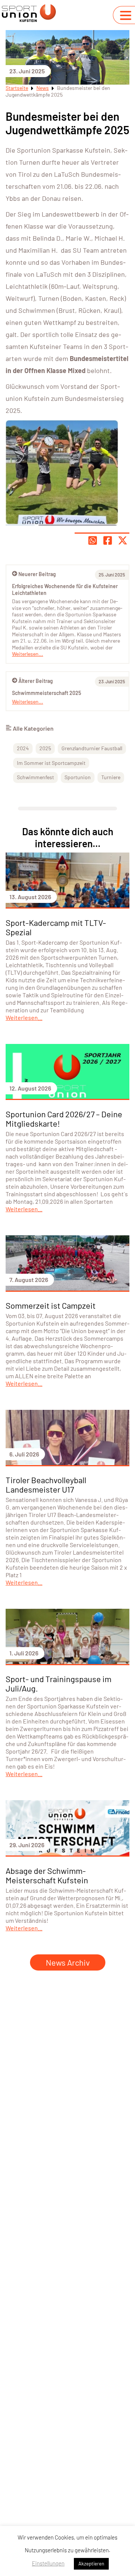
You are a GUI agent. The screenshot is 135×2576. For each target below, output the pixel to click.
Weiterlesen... (28, 702)
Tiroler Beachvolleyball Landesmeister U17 (46, 1484)
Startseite (17, 88)
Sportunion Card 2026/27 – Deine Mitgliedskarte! (64, 1119)
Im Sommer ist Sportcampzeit (51, 763)
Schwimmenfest (35, 777)
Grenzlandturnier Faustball (92, 748)
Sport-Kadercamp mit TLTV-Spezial (56, 927)
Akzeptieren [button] (91, 2564)
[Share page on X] (123, 540)
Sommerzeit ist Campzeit (51, 1305)
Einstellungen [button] (48, 2563)
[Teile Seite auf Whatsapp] (93, 540)
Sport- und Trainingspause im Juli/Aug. (58, 1683)
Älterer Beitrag (36, 681)
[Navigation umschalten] (126, 15)
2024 (23, 748)
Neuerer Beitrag (37, 574)
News (43, 88)
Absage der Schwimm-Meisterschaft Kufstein (47, 1875)
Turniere (111, 777)
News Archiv (68, 1962)
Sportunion (78, 777)
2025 (45, 748)
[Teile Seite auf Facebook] (108, 540)
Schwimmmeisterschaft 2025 (46, 693)
